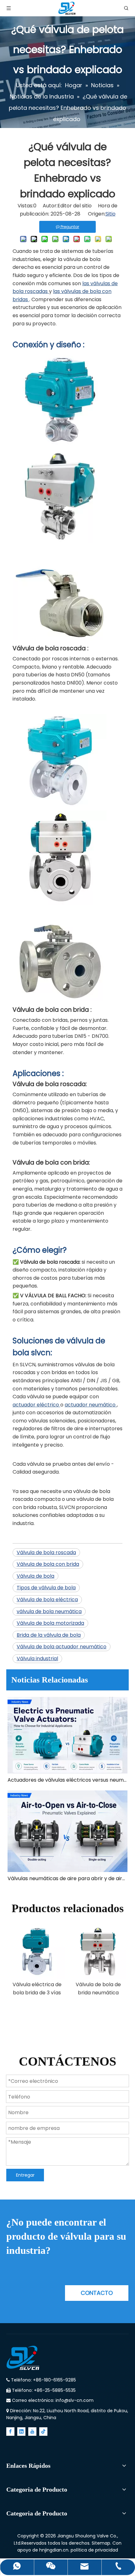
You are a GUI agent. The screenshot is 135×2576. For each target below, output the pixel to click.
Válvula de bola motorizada (50, 1623)
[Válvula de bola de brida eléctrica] (60, 806)
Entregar (25, 2175)
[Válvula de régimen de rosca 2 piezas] (60, 639)
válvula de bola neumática (49, 1611)
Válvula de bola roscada (46, 1552)
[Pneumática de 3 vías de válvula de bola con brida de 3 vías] (60, 903)
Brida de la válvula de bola (49, 1635)
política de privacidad (94, 2550)
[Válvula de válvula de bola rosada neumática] (60, 541)
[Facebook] (10, 2432)
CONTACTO (97, 2293)
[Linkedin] (21, 2432)
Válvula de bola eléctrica (47, 1600)
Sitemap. (102, 2543)
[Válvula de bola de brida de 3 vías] (60, 1000)
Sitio (111, 214)
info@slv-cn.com (75, 2400)
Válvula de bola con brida (48, 1564)
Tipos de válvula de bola (46, 1588)
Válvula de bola (35, 1576)
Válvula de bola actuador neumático (62, 1647)
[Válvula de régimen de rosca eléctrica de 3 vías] (60, 443)
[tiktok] (43, 2432)
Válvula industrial (37, 1659)
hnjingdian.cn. (54, 2550)
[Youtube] (32, 2432)
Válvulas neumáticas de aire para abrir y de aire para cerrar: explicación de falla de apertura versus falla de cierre (67, 1878)
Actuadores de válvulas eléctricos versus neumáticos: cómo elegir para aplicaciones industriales (67, 1780)
